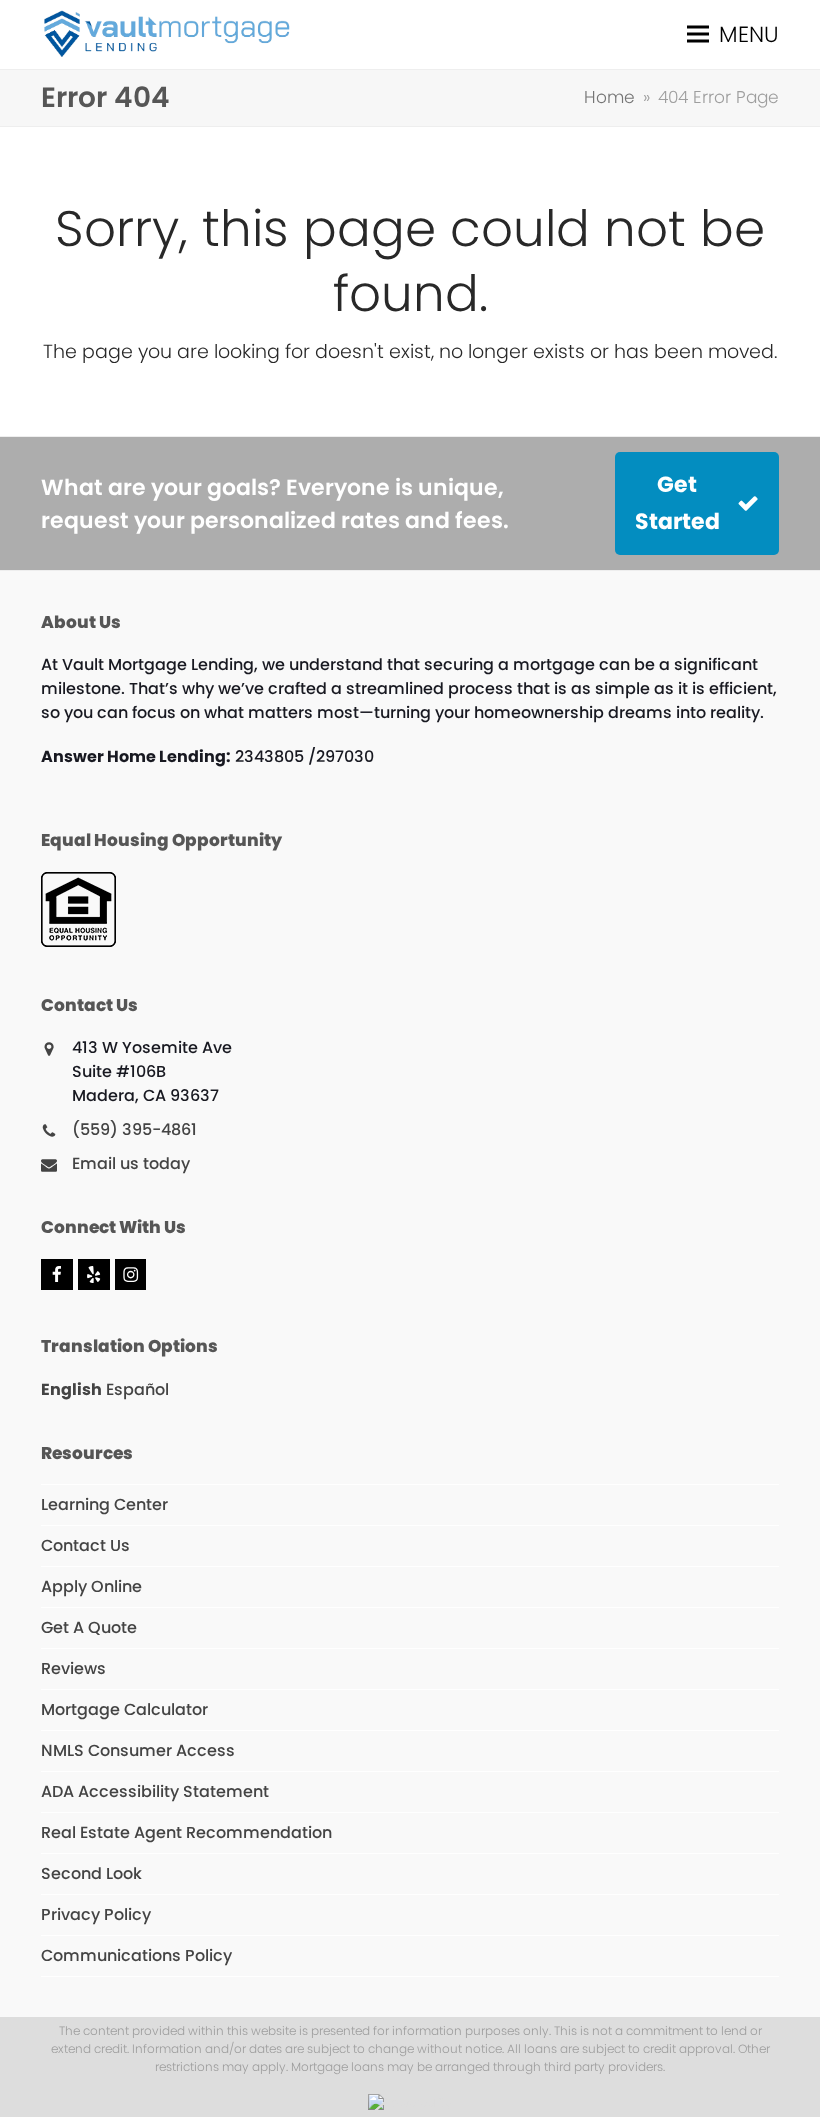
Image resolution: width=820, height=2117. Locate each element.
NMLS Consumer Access (138, 1750)
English (71, 1389)
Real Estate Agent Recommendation (186, 1832)
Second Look (91, 1873)
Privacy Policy (96, 1914)
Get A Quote (89, 1627)
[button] (733, 34)
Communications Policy (136, 1955)
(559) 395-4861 (134, 1129)
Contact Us (85, 1545)
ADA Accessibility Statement (155, 1791)
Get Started (677, 503)
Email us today (131, 1163)
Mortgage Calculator (124, 1709)
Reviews (73, 1668)
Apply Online (91, 1586)
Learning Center (104, 1504)
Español (137, 1389)
